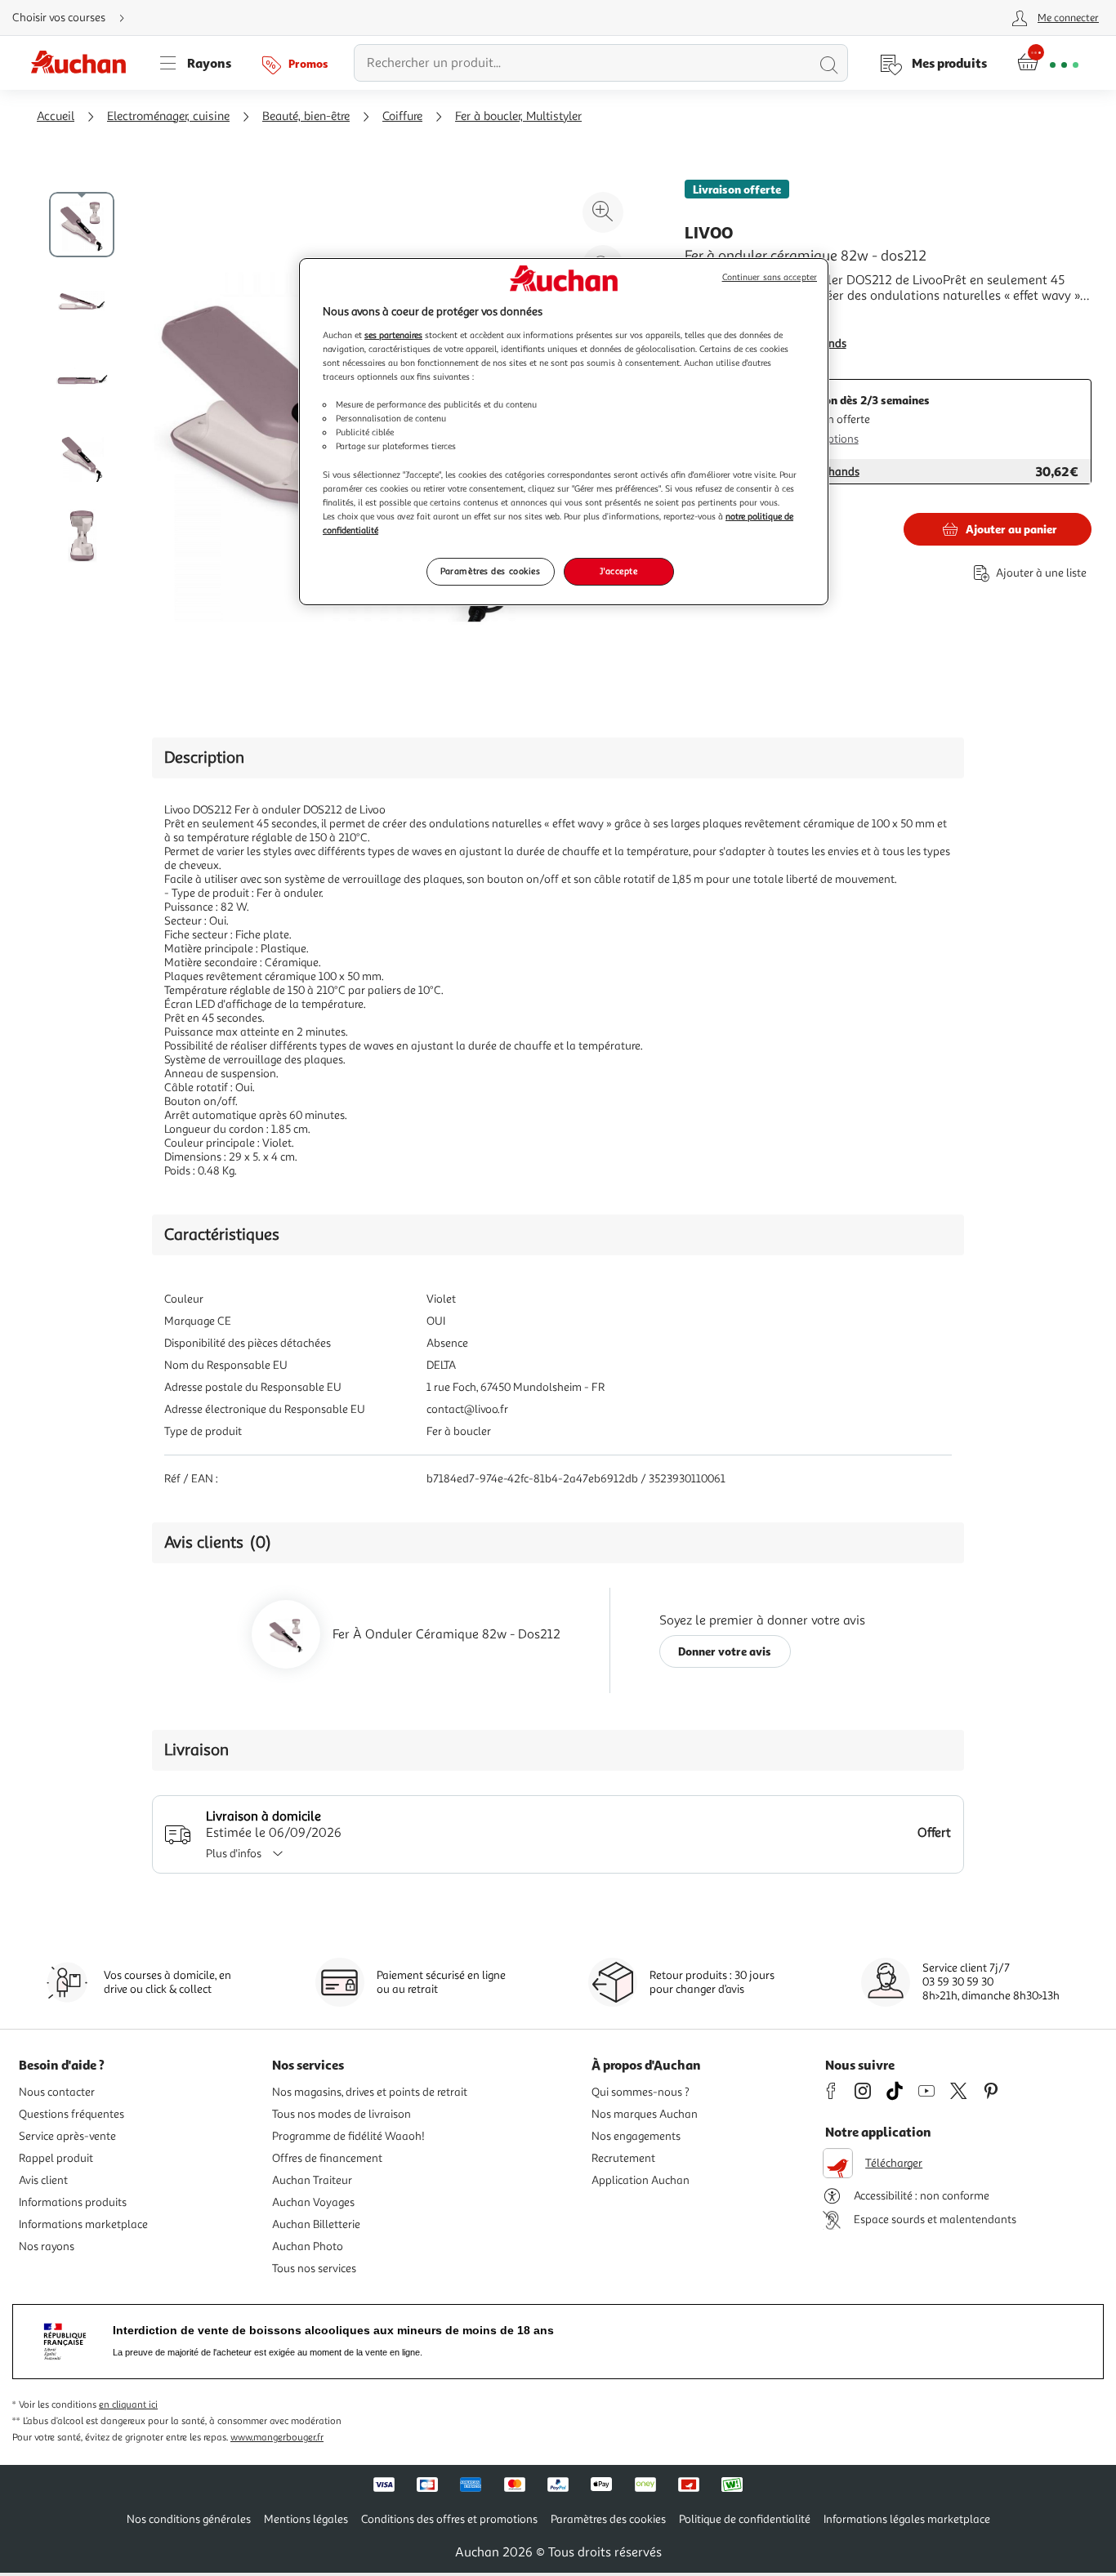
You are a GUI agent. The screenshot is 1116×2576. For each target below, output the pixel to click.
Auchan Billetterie (316, 2224)
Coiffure (402, 116)
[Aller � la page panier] (1048, 63)
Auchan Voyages (313, 2202)
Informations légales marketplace (907, 2519)
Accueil (56, 116)
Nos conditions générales (189, 2519)
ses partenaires (393, 335)
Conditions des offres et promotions (449, 2519)
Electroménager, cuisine (168, 116)
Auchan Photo (308, 2246)
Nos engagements (636, 2136)
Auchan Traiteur (312, 2180)
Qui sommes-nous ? (641, 2092)
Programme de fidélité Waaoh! (348, 2136)
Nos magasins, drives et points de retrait (370, 2092)
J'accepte (618, 571)
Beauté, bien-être (306, 116)
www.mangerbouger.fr (277, 2438)
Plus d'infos (234, 1854)
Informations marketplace (83, 2224)
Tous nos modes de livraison (341, 2114)
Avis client (43, 2180)
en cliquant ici (128, 2405)
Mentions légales (306, 2519)
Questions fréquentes (71, 2114)
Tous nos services (314, 2268)
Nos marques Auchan (645, 2114)
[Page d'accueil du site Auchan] (84, 63)
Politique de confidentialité (745, 2519)
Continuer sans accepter (770, 277)
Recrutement (623, 2158)
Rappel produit (56, 2158)
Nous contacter (57, 2092)
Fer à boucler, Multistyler (518, 116)
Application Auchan (641, 2180)
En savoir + (716, 320)
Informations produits (73, 2202)
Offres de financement (327, 2158)
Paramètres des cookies (491, 571)
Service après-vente (67, 2136)
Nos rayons (47, 2246)
